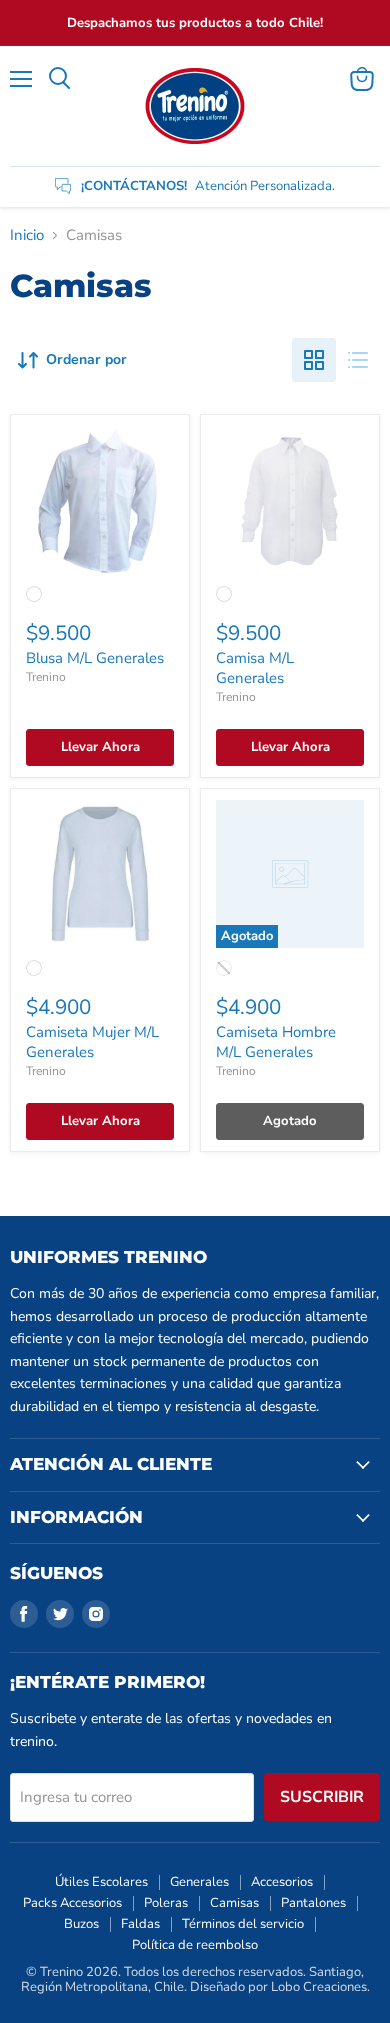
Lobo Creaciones (319, 1987)
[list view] (358, 360)
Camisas (234, 1903)
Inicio (27, 235)
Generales (199, 1882)
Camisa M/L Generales (255, 668)
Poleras (166, 1903)
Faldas (140, 1924)
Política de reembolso (195, 1945)
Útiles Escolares (101, 1882)
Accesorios (282, 1882)
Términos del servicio (243, 1924)
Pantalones (313, 1903)
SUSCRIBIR (322, 1797)
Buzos (81, 1924)
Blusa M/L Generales (95, 658)
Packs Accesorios (72, 1903)
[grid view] (314, 360)
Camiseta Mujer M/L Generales (92, 1042)
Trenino (46, 677)
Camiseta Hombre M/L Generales (276, 1042)
